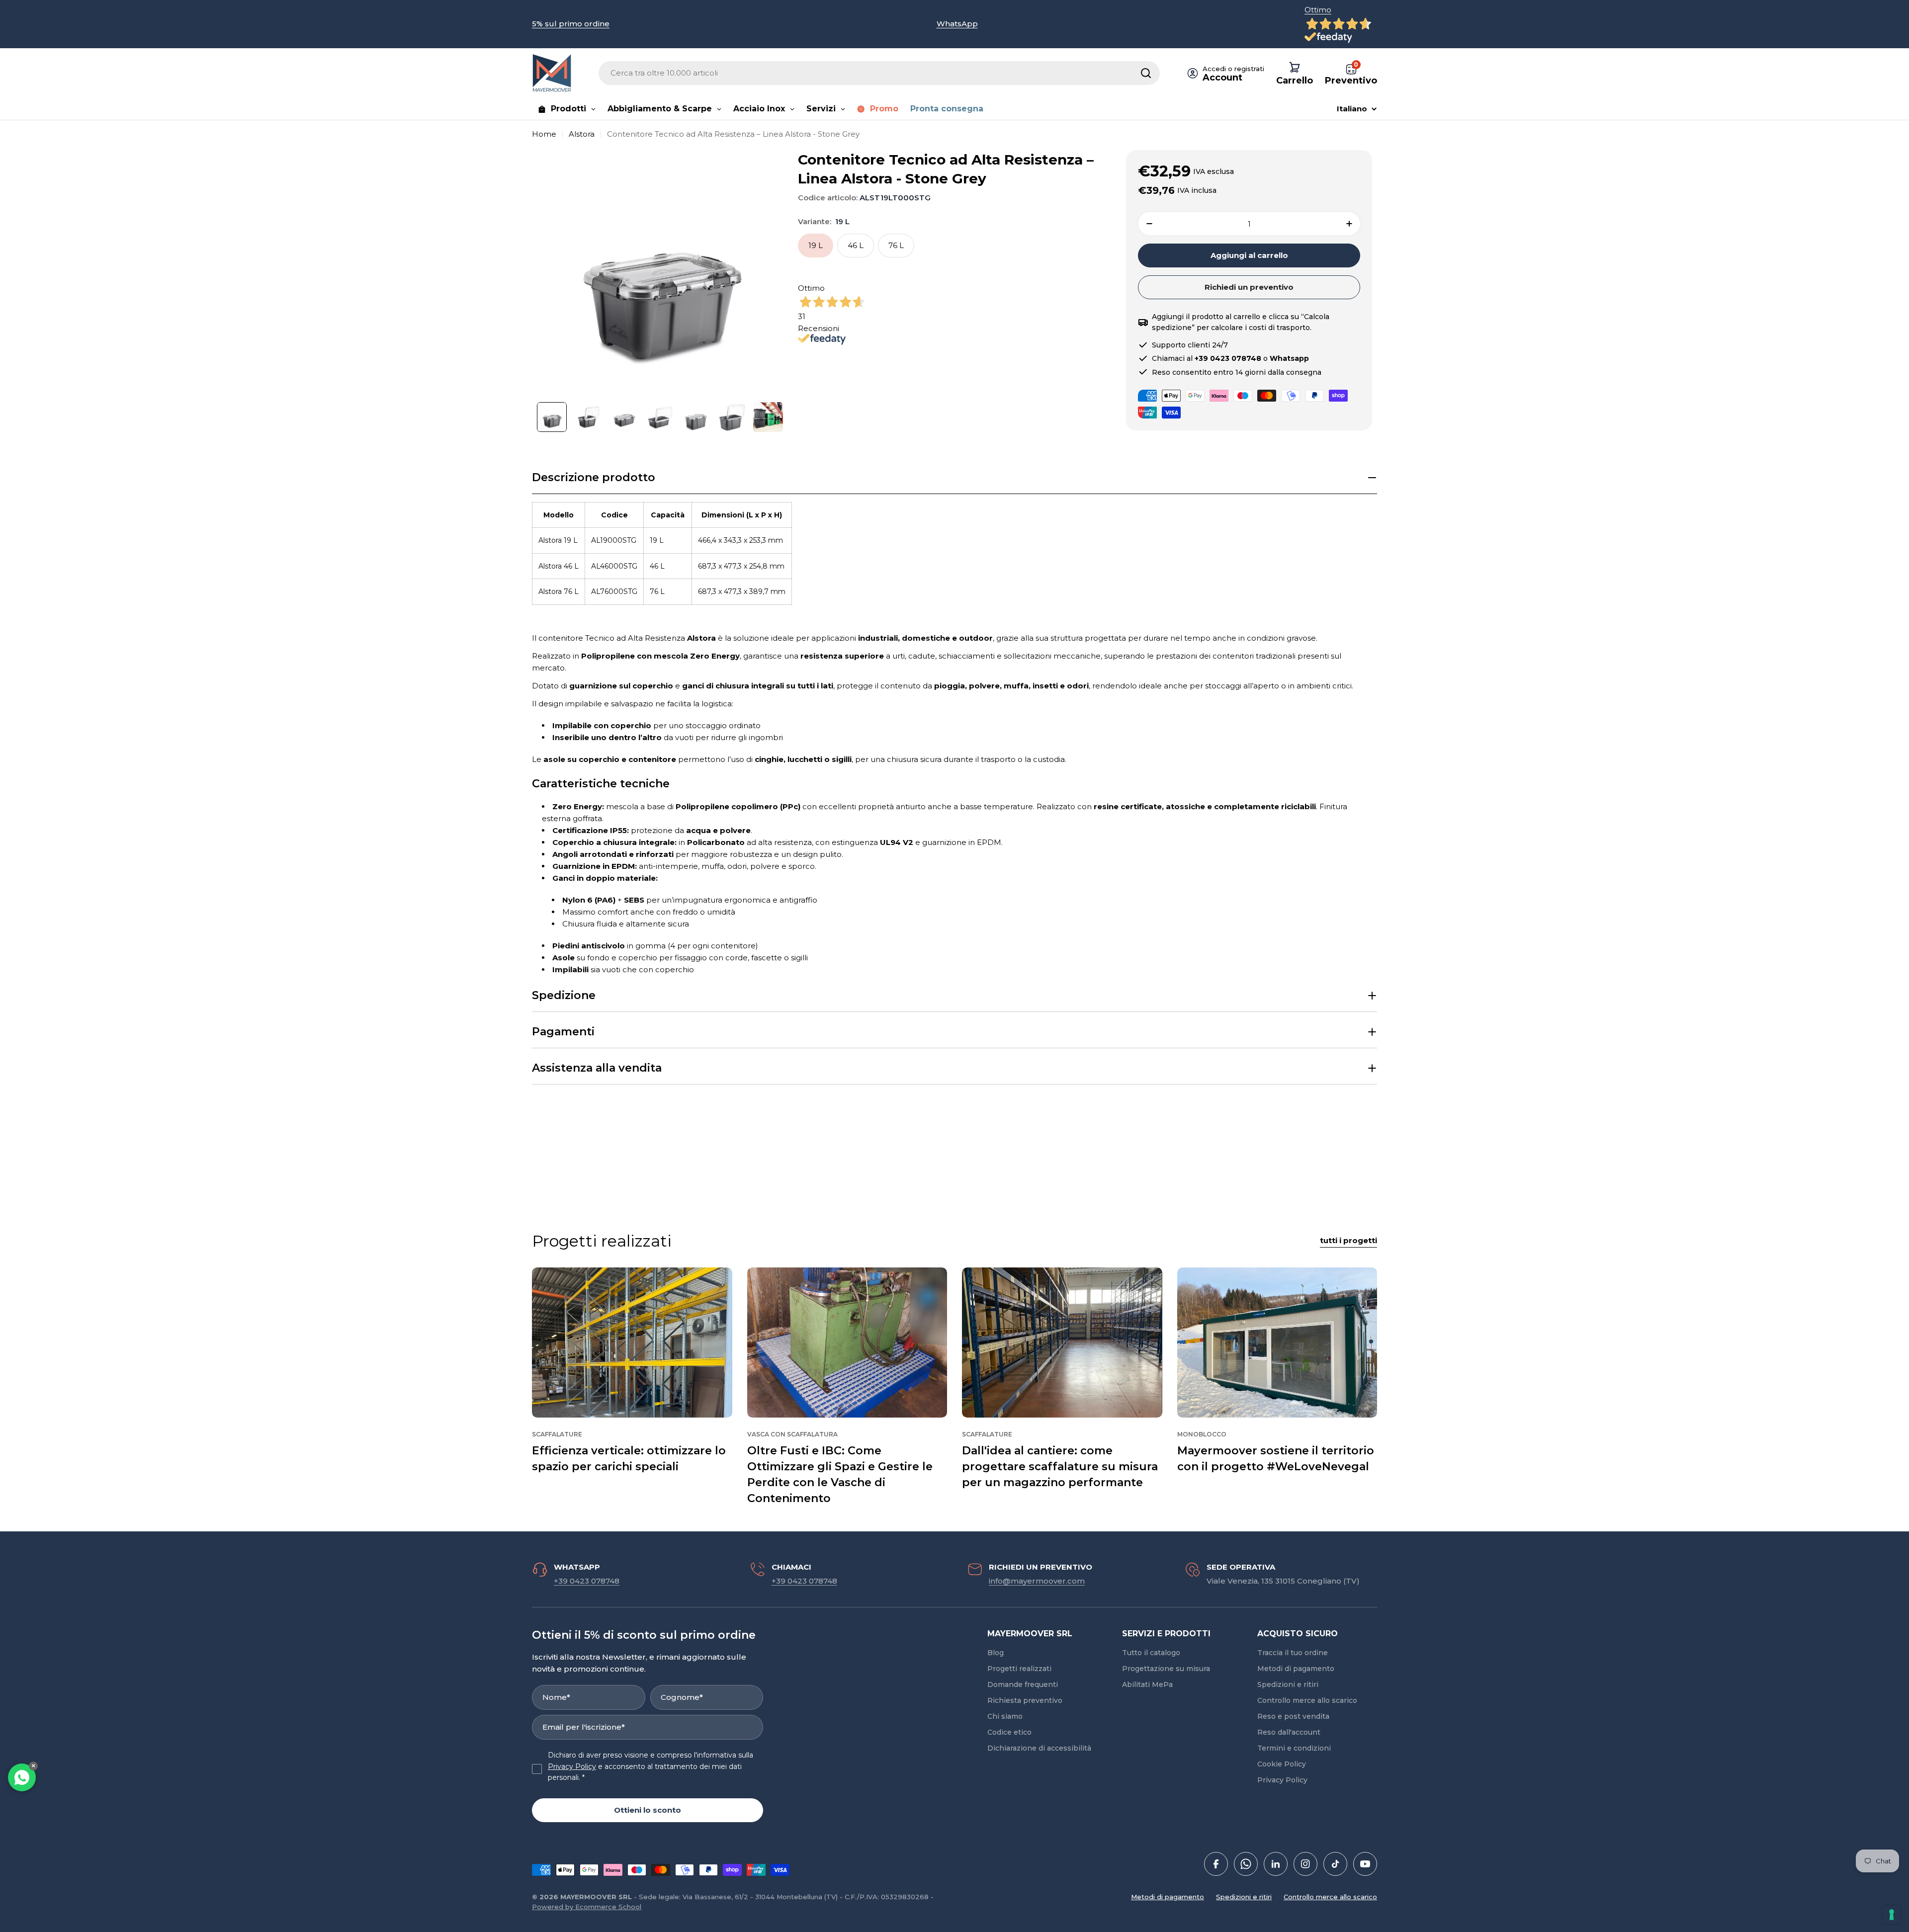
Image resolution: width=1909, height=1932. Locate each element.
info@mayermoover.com (1037, 1581)
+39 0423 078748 (587, 1581)
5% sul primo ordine (571, 24)
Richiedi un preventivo (1249, 287)
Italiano (1352, 109)
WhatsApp (957, 24)
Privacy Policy (572, 1766)
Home (544, 134)
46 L (856, 245)
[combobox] (879, 73)
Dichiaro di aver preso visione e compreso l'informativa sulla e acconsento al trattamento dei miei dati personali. (651, 1766)
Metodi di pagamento (1168, 1897)
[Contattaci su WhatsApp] (22, 1777)
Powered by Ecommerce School (587, 1907)
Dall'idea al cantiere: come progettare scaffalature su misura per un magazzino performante (1060, 1467)
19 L (816, 245)
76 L (896, 245)
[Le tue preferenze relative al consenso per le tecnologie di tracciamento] (1892, 1915)
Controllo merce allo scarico (1330, 1897)
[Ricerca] (1146, 73)
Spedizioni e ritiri (1244, 1897)
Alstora (582, 134)
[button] (954, 478)
